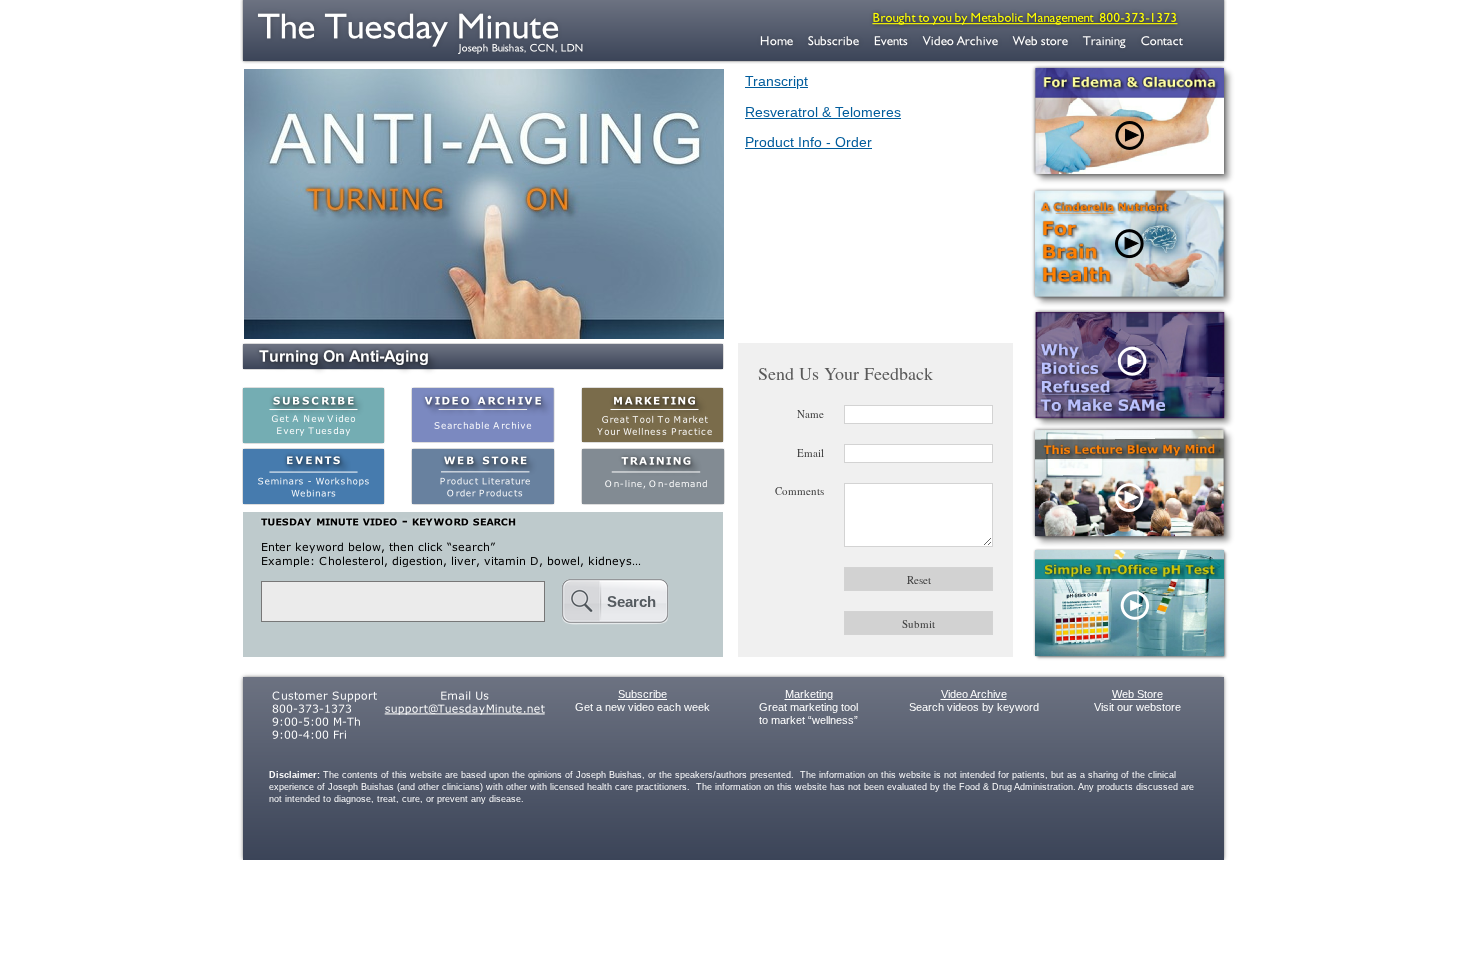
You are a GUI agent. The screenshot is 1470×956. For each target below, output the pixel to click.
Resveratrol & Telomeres (823, 112)
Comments (799, 490)
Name (810, 413)
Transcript (776, 81)
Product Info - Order (808, 142)
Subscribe (642, 694)
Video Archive (974, 694)
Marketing (809, 694)
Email (810, 452)
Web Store (1137, 694)
